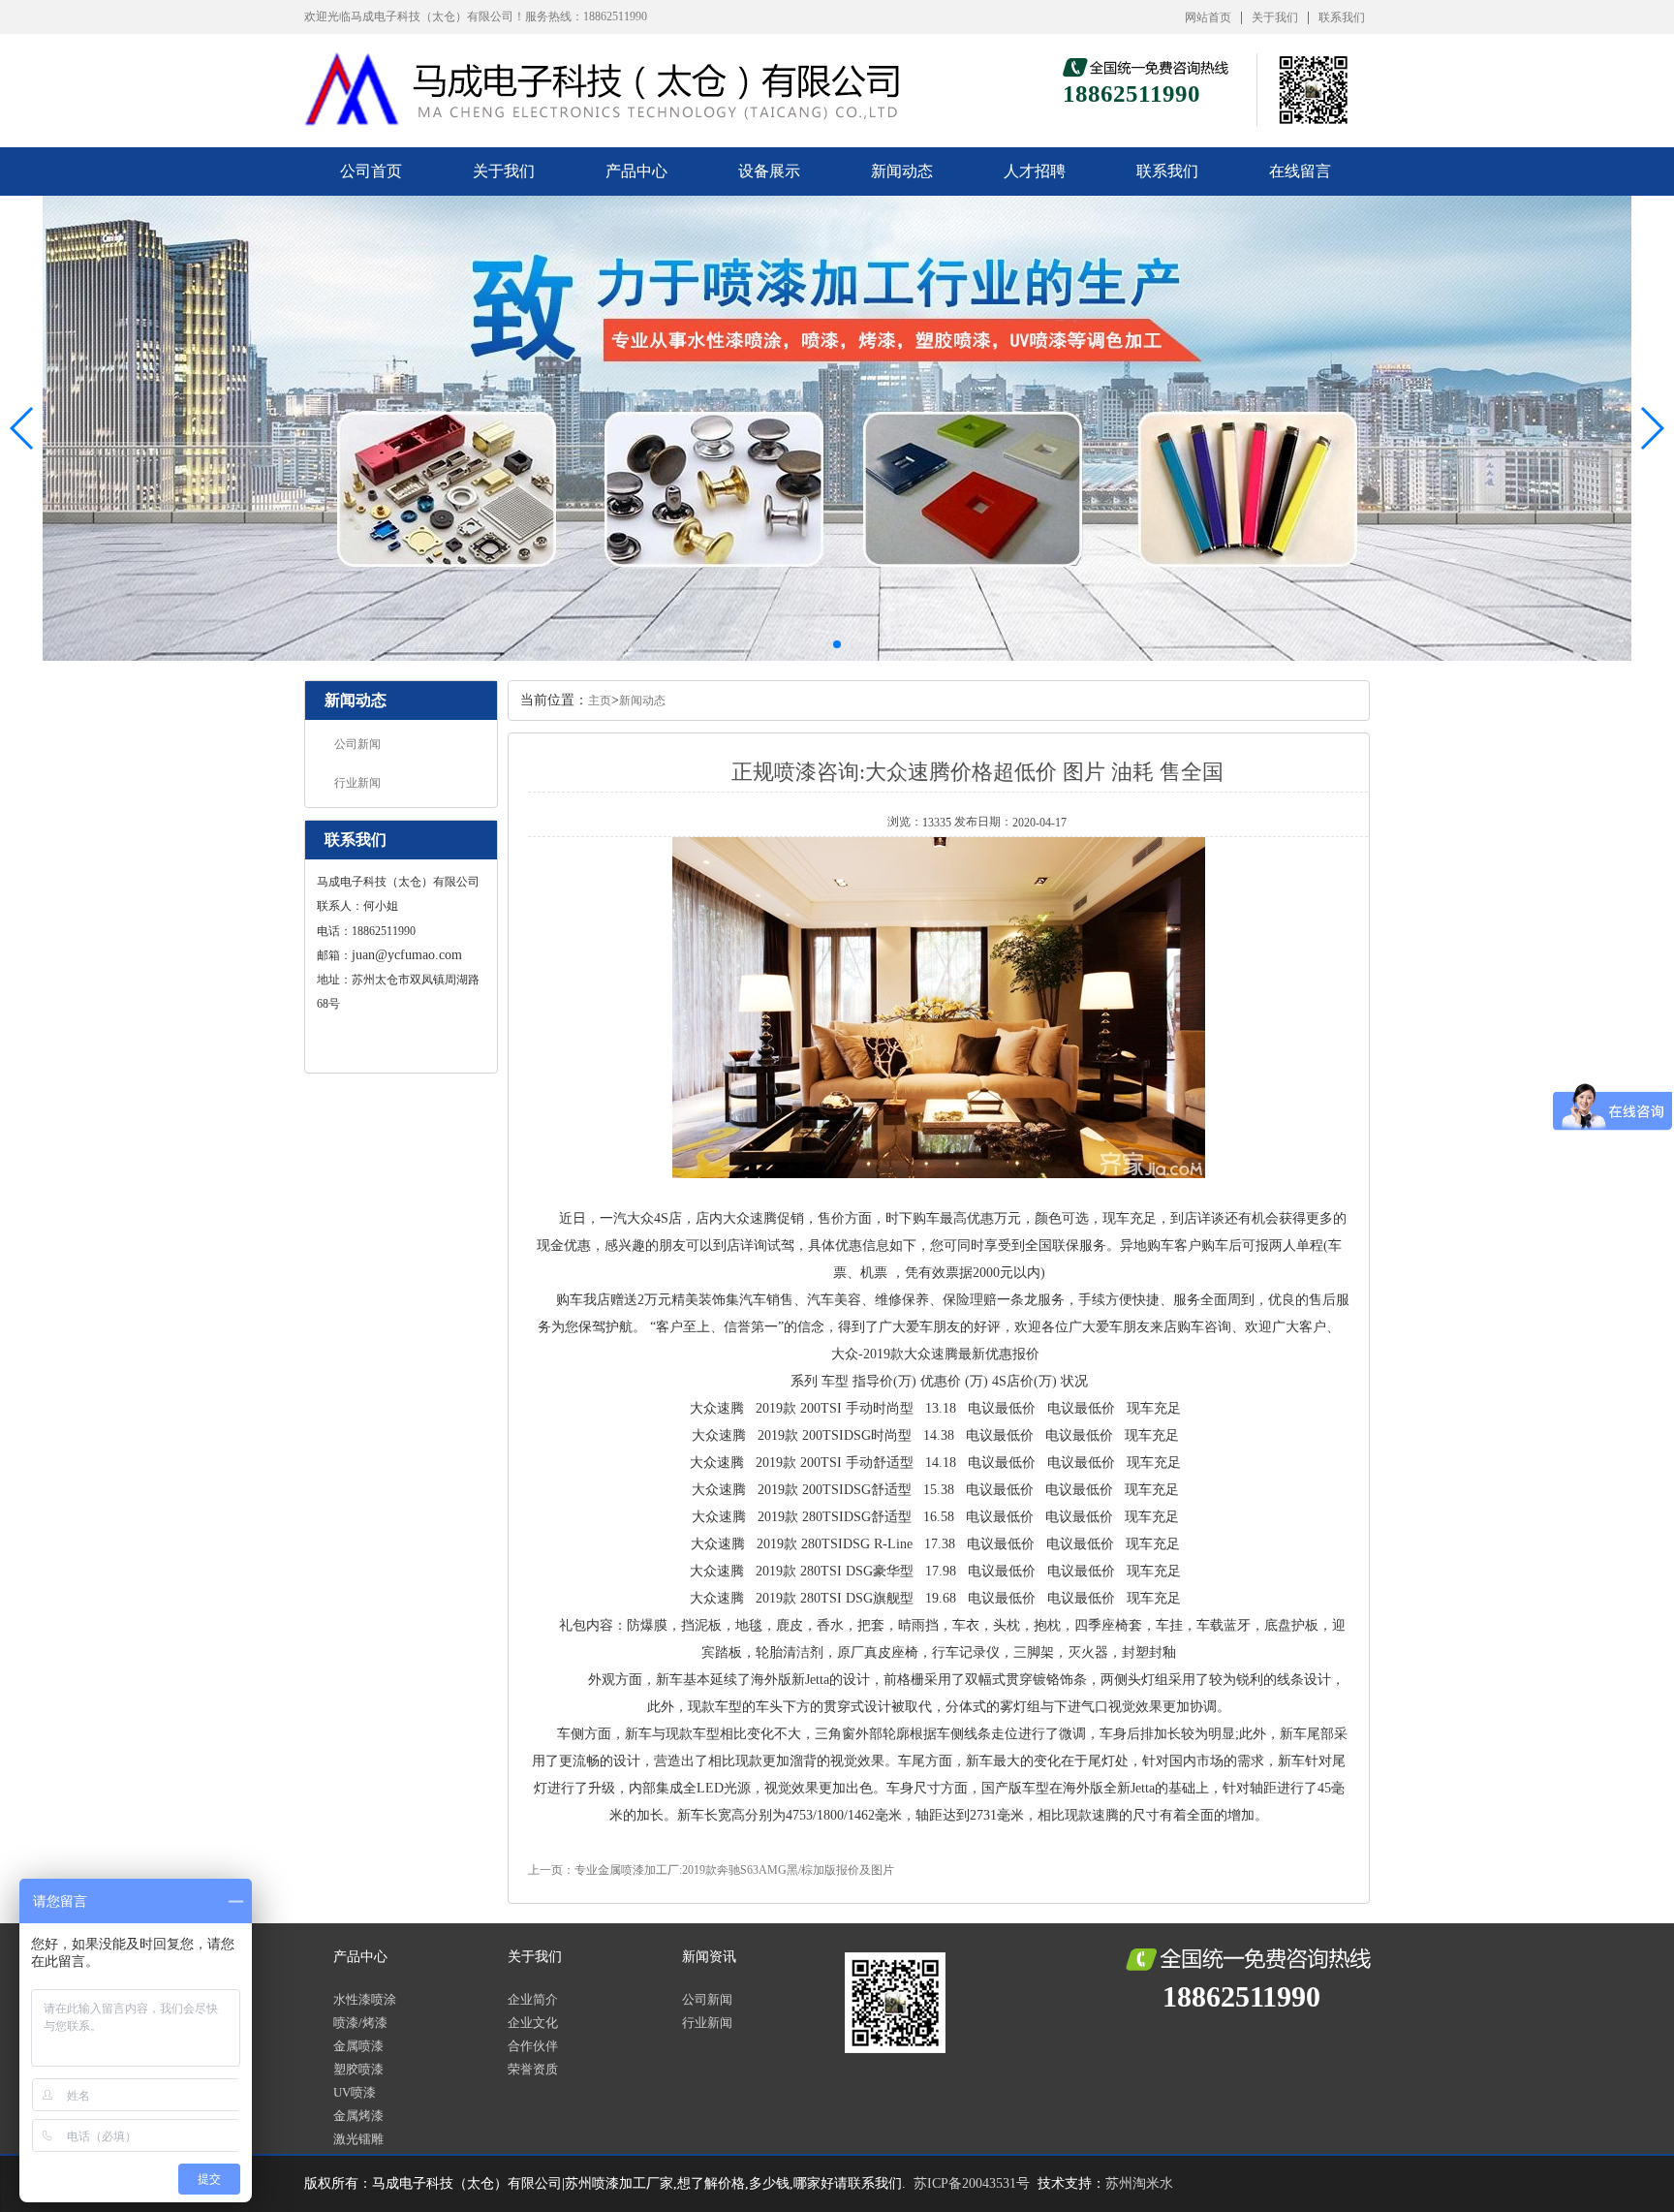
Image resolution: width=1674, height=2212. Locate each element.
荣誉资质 (533, 2069)
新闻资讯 (709, 1957)
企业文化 (533, 2023)
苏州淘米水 (1139, 2183)
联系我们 (1342, 17)
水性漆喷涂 (365, 1999)
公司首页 (371, 171)
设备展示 (769, 171)
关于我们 (1275, 17)
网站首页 (1208, 17)
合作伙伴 (533, 2046)
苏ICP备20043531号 (972, 2183)
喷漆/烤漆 (360, 2023)
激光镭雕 (358, 2139)
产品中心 (636, 171)
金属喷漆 (358, 2046)
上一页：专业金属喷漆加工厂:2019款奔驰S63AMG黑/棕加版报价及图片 (711, 1870)
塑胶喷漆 (358, 2069)
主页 (600, 701)
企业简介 (533, 1999)
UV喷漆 (355, 2092)
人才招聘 (1035, 171)
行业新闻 (357, 783)
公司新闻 (357, 744)
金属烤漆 (358, 2116)
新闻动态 (902, 171)
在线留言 (1300, 171)
